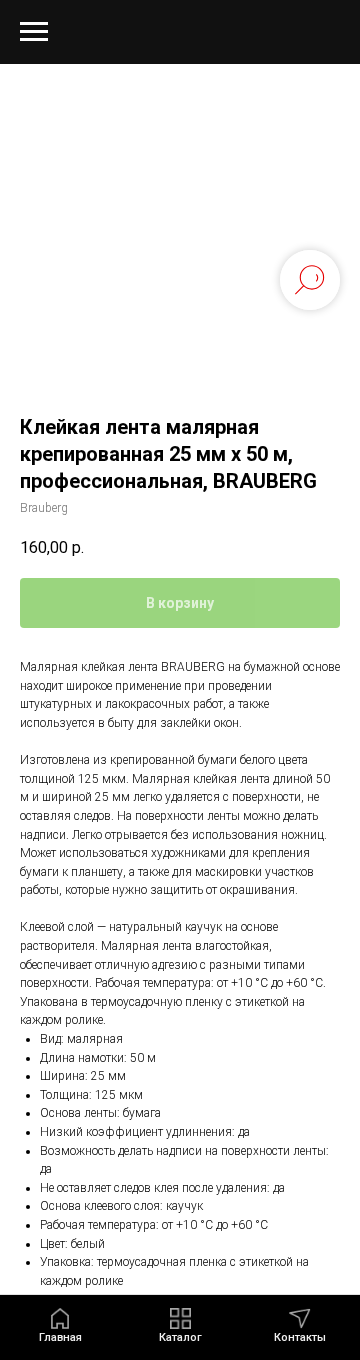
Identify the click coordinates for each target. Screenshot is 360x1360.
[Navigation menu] (34, 32)
